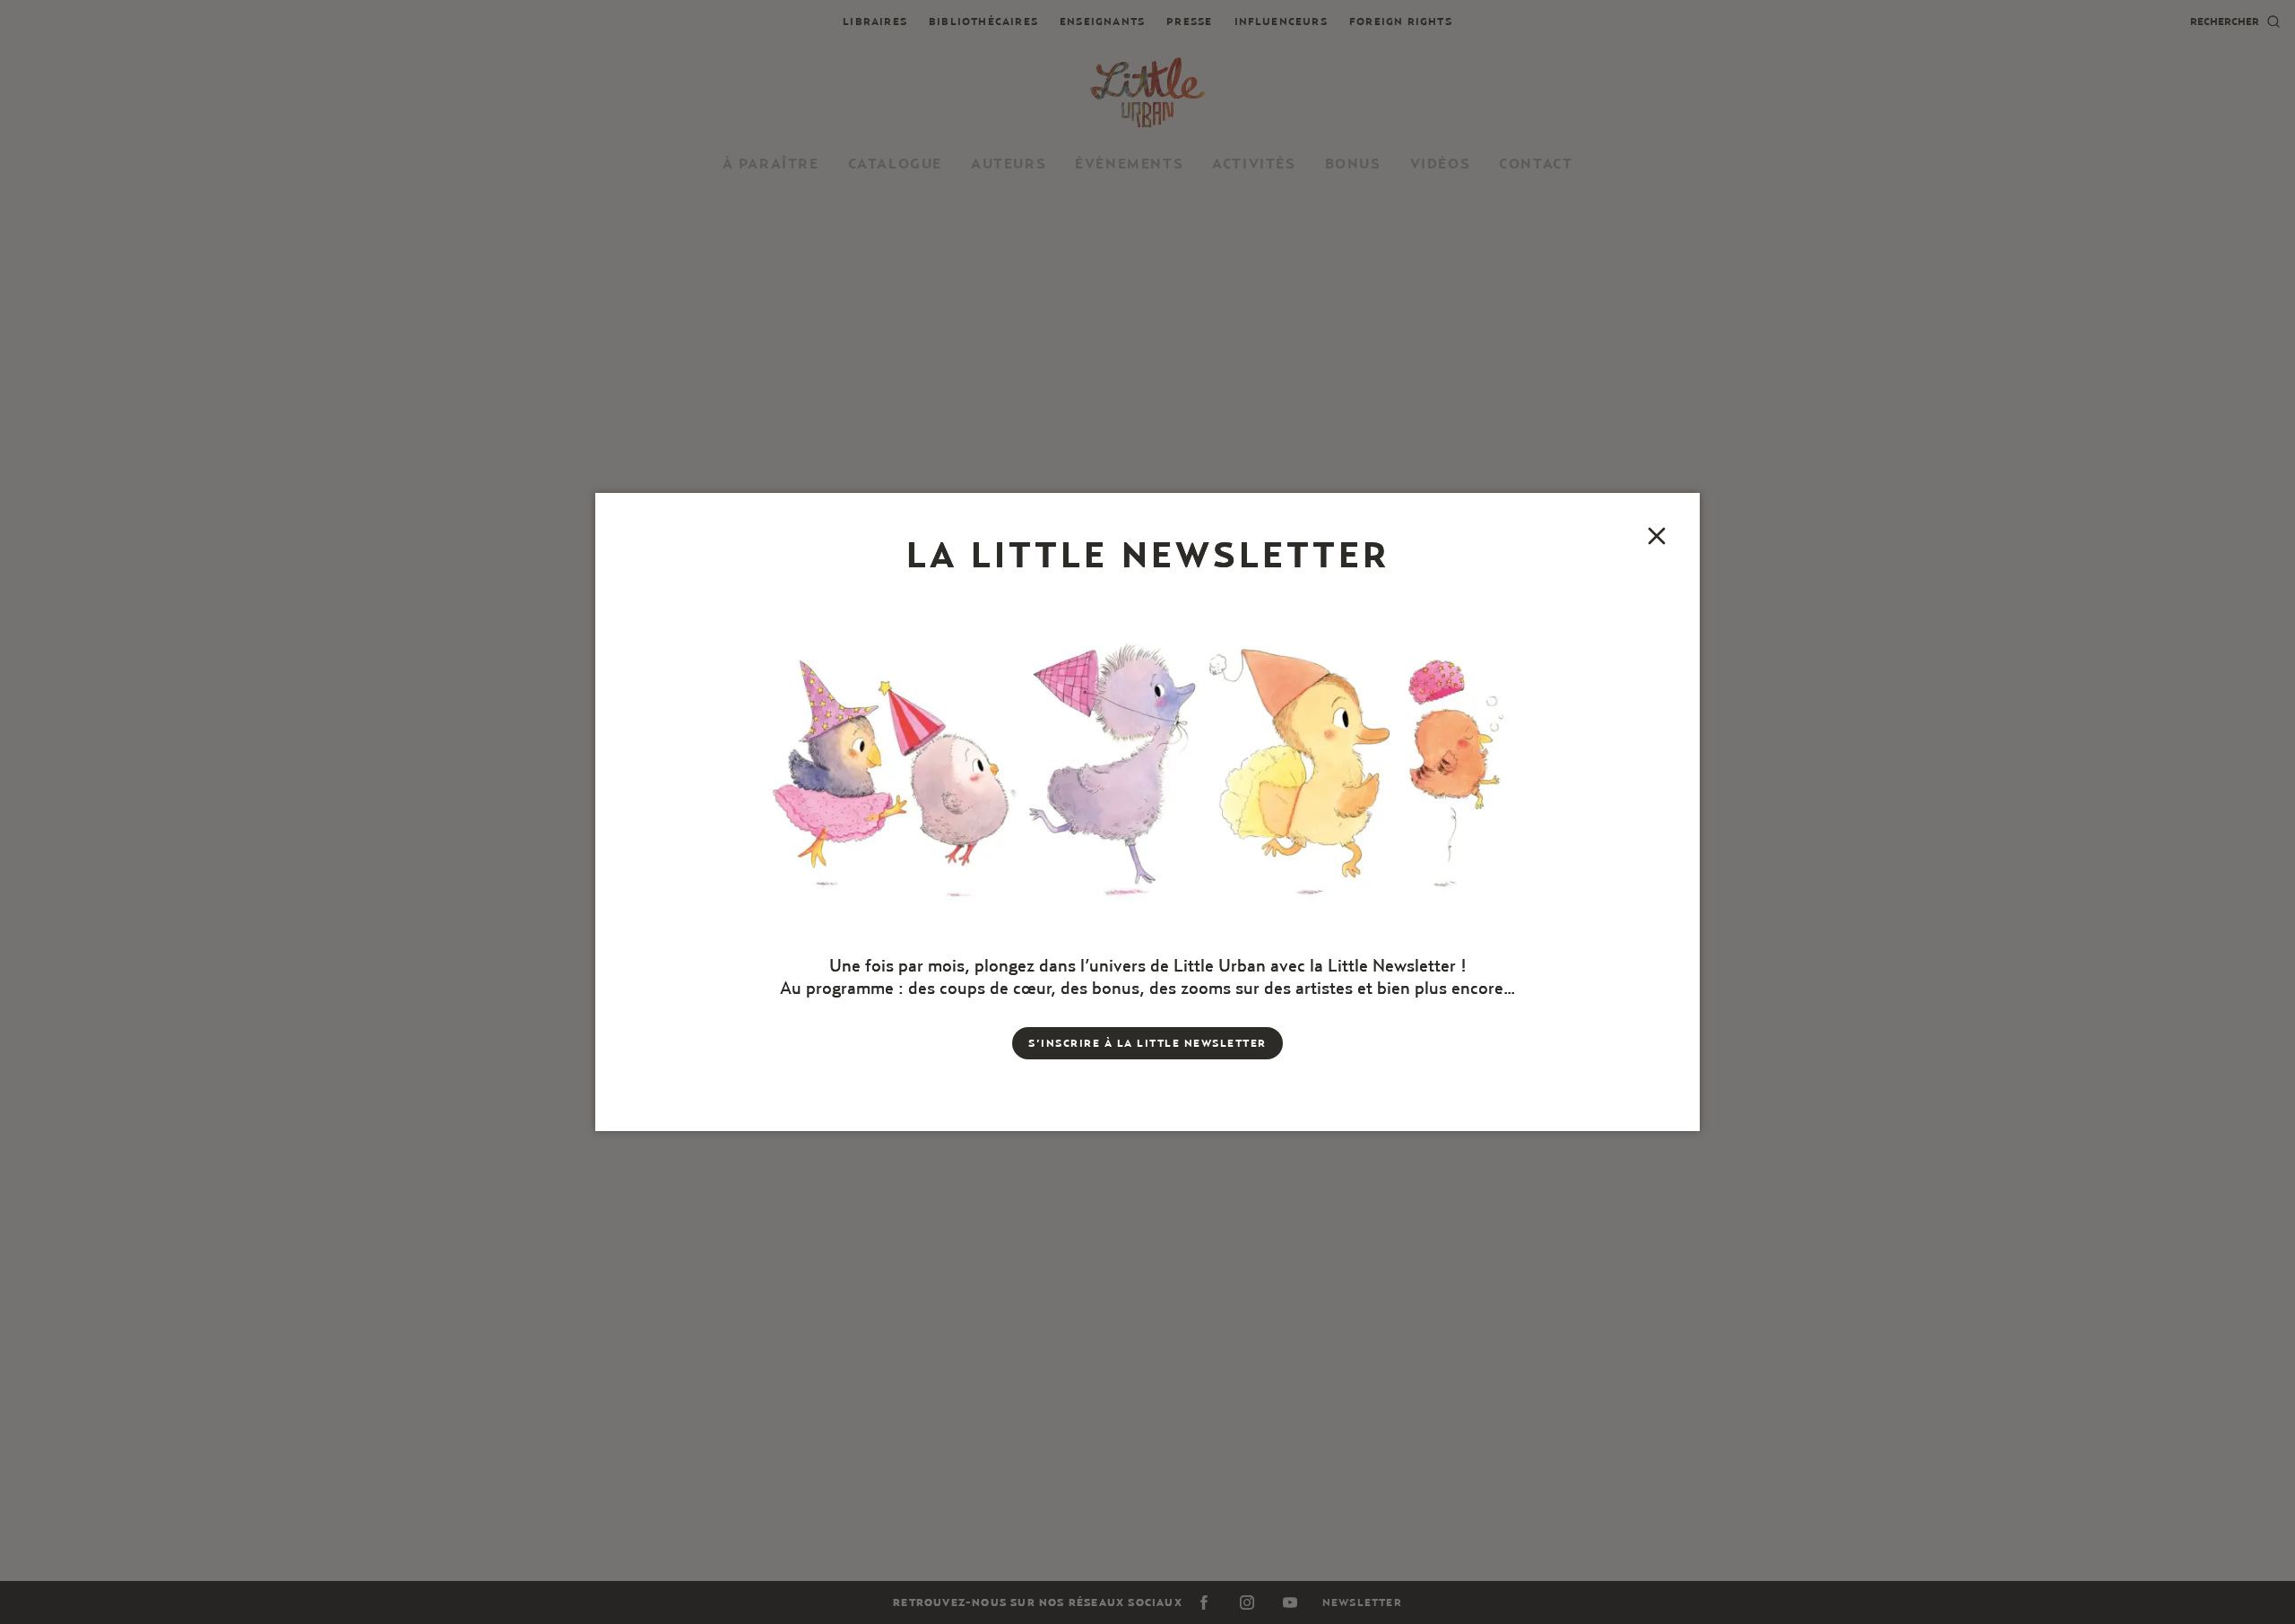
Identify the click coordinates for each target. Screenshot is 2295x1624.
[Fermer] (1657, 536)
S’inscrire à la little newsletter (1147, 1043)
